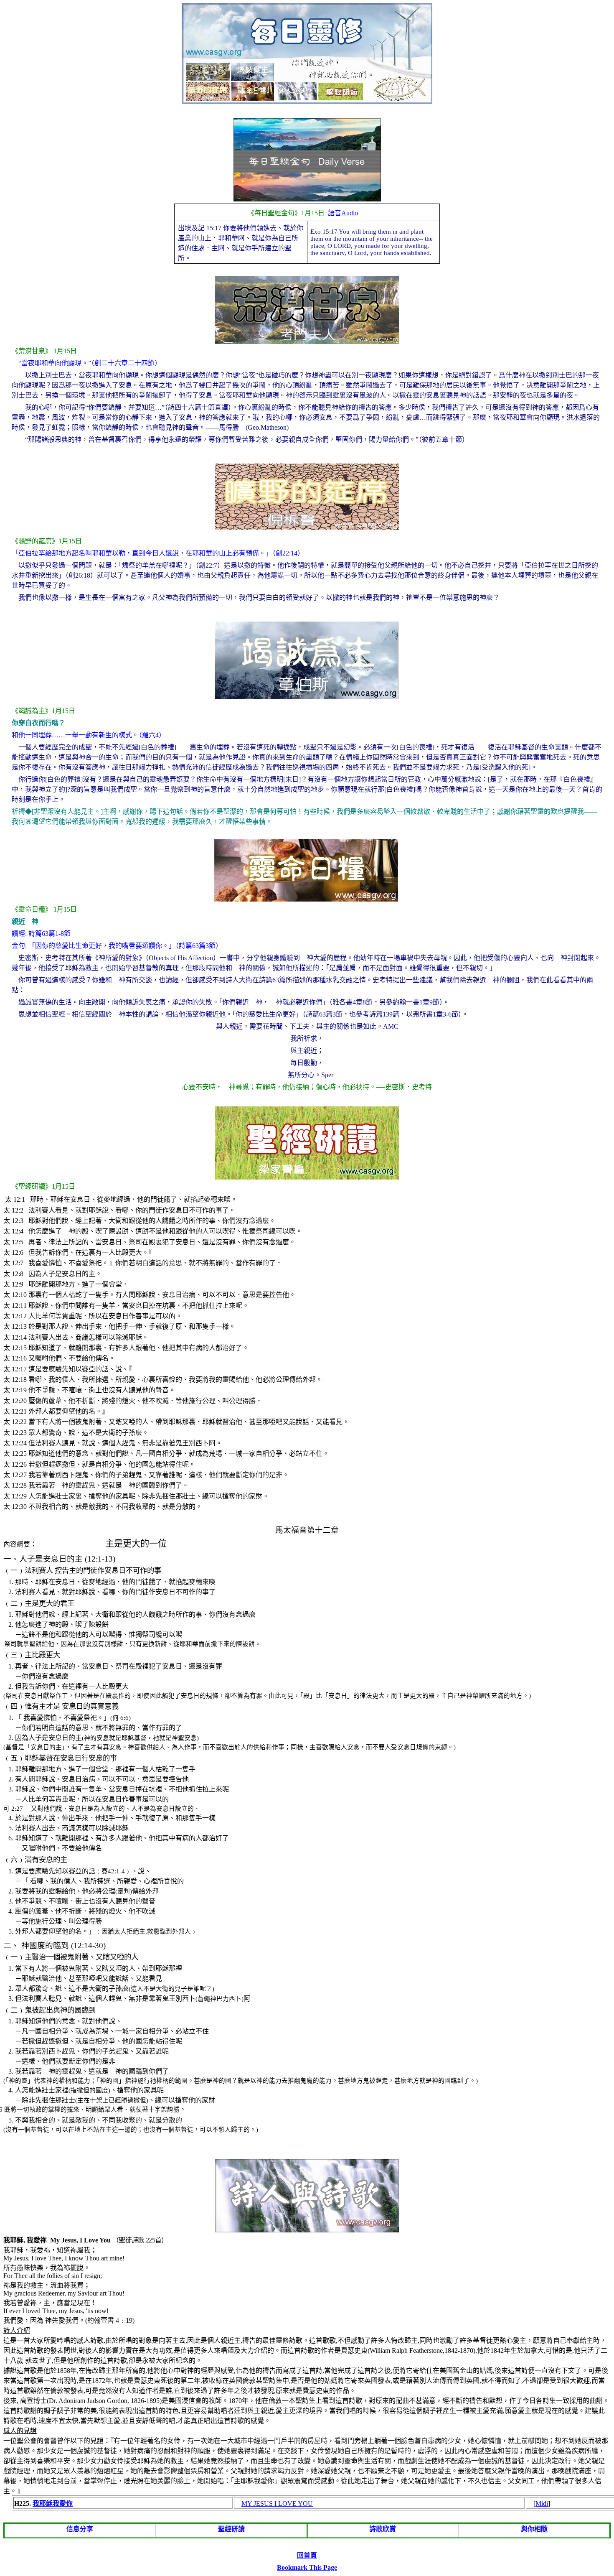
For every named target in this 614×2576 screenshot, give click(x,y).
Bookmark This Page (307, 2567)
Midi (542, 2503)
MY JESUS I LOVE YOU (277, 2503)
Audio (343, 213)
